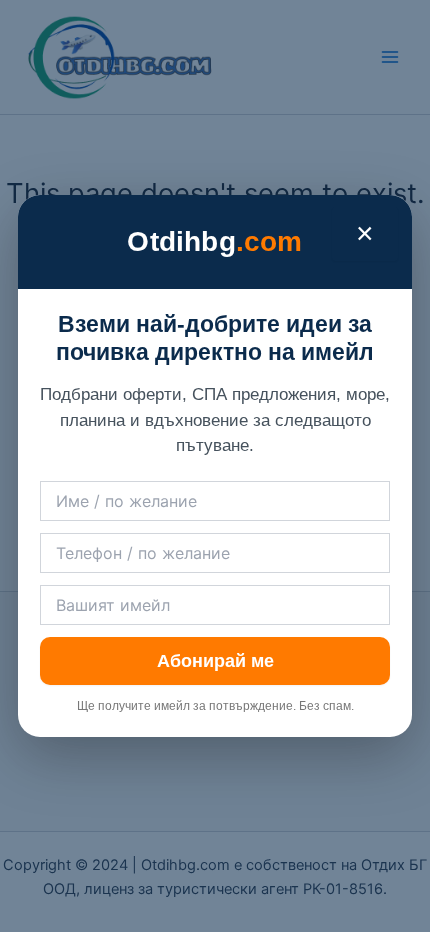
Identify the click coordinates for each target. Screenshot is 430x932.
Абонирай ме (215, 661)
